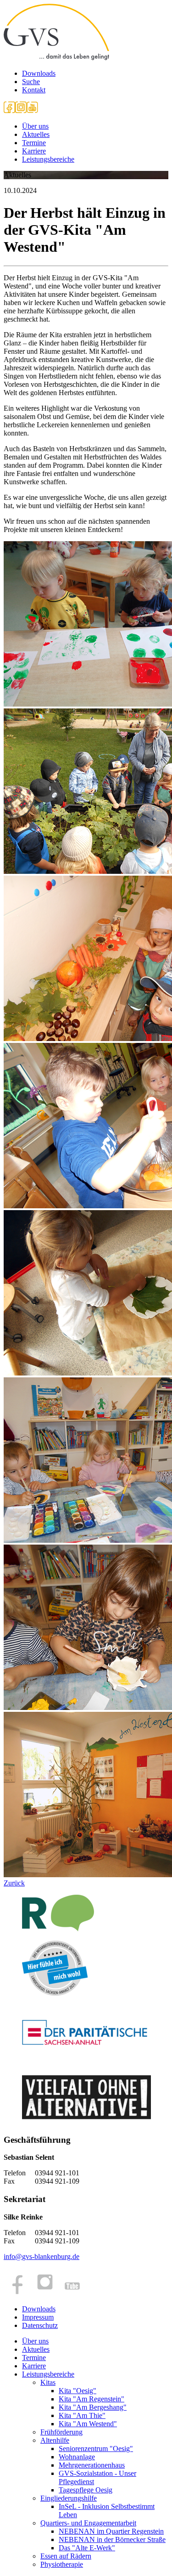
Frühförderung (61, 2432)
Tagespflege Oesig (86, 2490)
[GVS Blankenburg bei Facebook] (9, 110)
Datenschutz (40, 2325)
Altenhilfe (55, 2440)
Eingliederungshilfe (69, 2498)
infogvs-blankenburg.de (42, 2256)
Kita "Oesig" (78, 2391)
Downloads (39, 73)
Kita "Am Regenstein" (92, 2399)
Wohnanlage (77, 2457)
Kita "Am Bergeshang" (93, 2407)
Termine (34, 143)
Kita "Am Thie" (82, 2415)
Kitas (48, 2382)
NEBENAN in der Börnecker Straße (112, 2539)
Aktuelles (36, 134)
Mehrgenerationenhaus (92, 2465)
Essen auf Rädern (66, 2556)
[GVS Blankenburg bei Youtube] (32, 110)
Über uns (35, 126)
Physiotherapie (62, 2564)
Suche (31, 82)
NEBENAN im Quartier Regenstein (111, 2531)
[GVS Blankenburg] (56, 58)
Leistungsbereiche (48, 159)
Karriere (34, 151)
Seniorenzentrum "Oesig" (96, 2449)
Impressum (38, 2317)
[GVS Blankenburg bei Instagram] (21, 110)
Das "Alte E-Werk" (87, 2548)
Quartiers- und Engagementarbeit (88, 2523)
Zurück (14, 1883)
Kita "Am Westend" (88, 2424)
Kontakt (34, 90)
